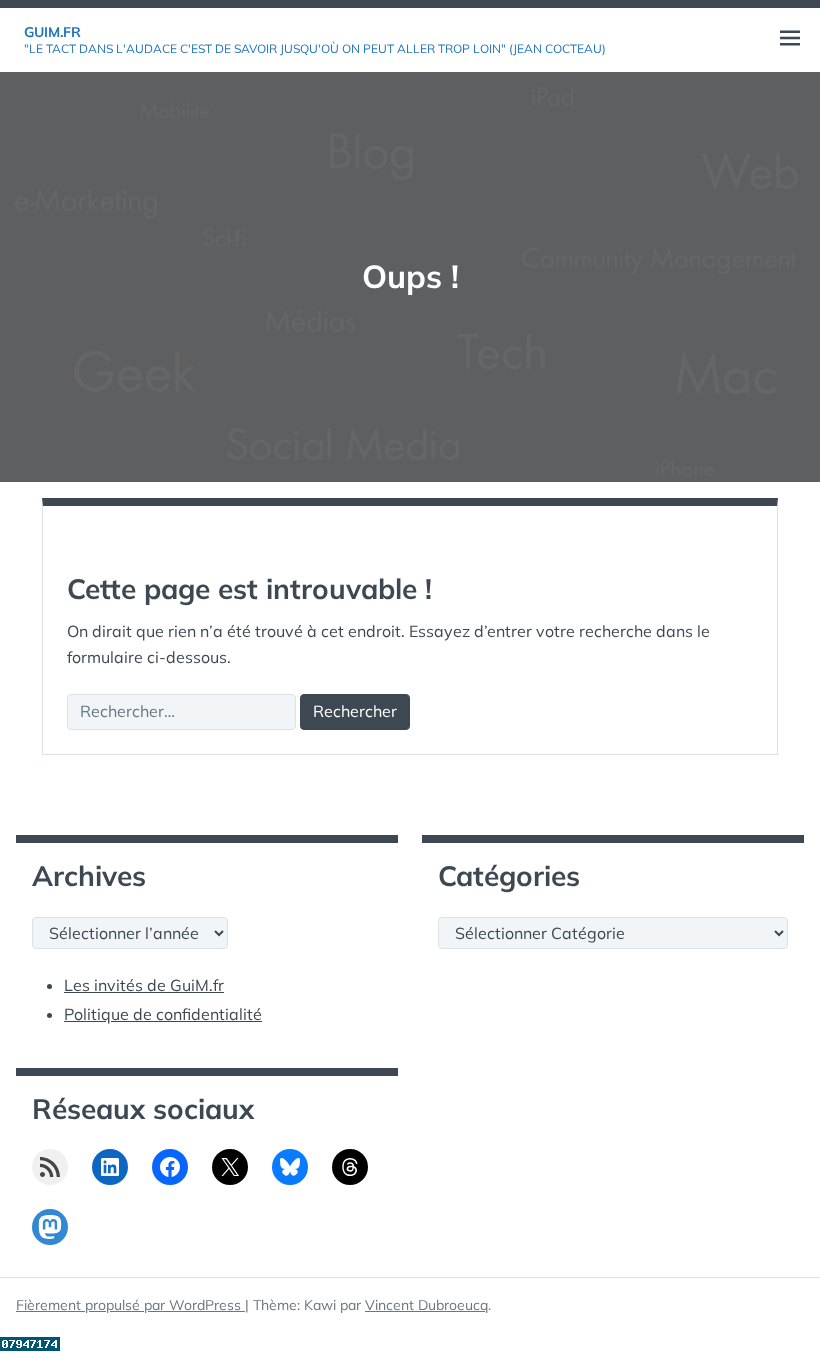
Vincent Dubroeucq (426, 1305)
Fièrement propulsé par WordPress (130, 1305)
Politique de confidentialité (163, 1014)
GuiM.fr (52, 32)
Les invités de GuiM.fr (144, 985)
